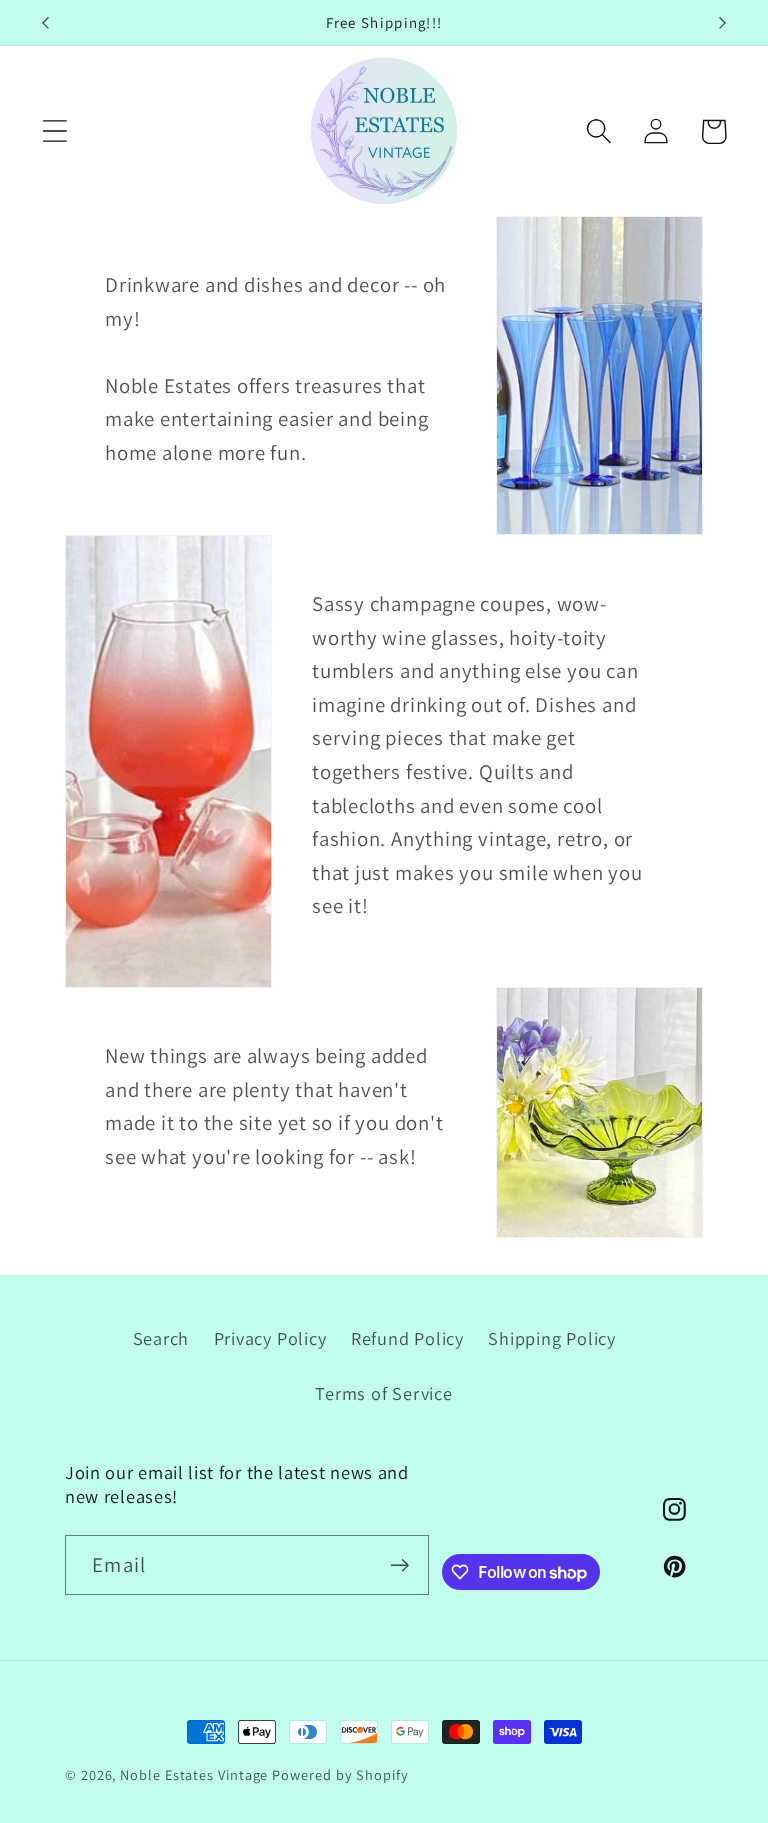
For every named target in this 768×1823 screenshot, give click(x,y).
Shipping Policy (552, 1338)
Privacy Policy (270, 1338)
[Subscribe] (399, 1565)
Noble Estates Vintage (194, 1774)
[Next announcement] (723, 23)
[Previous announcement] (45, 23)
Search (161, 1338)
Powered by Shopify (340, 1774)
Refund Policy (407, 1338)
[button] (54, 131)
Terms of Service (383, 1393)
